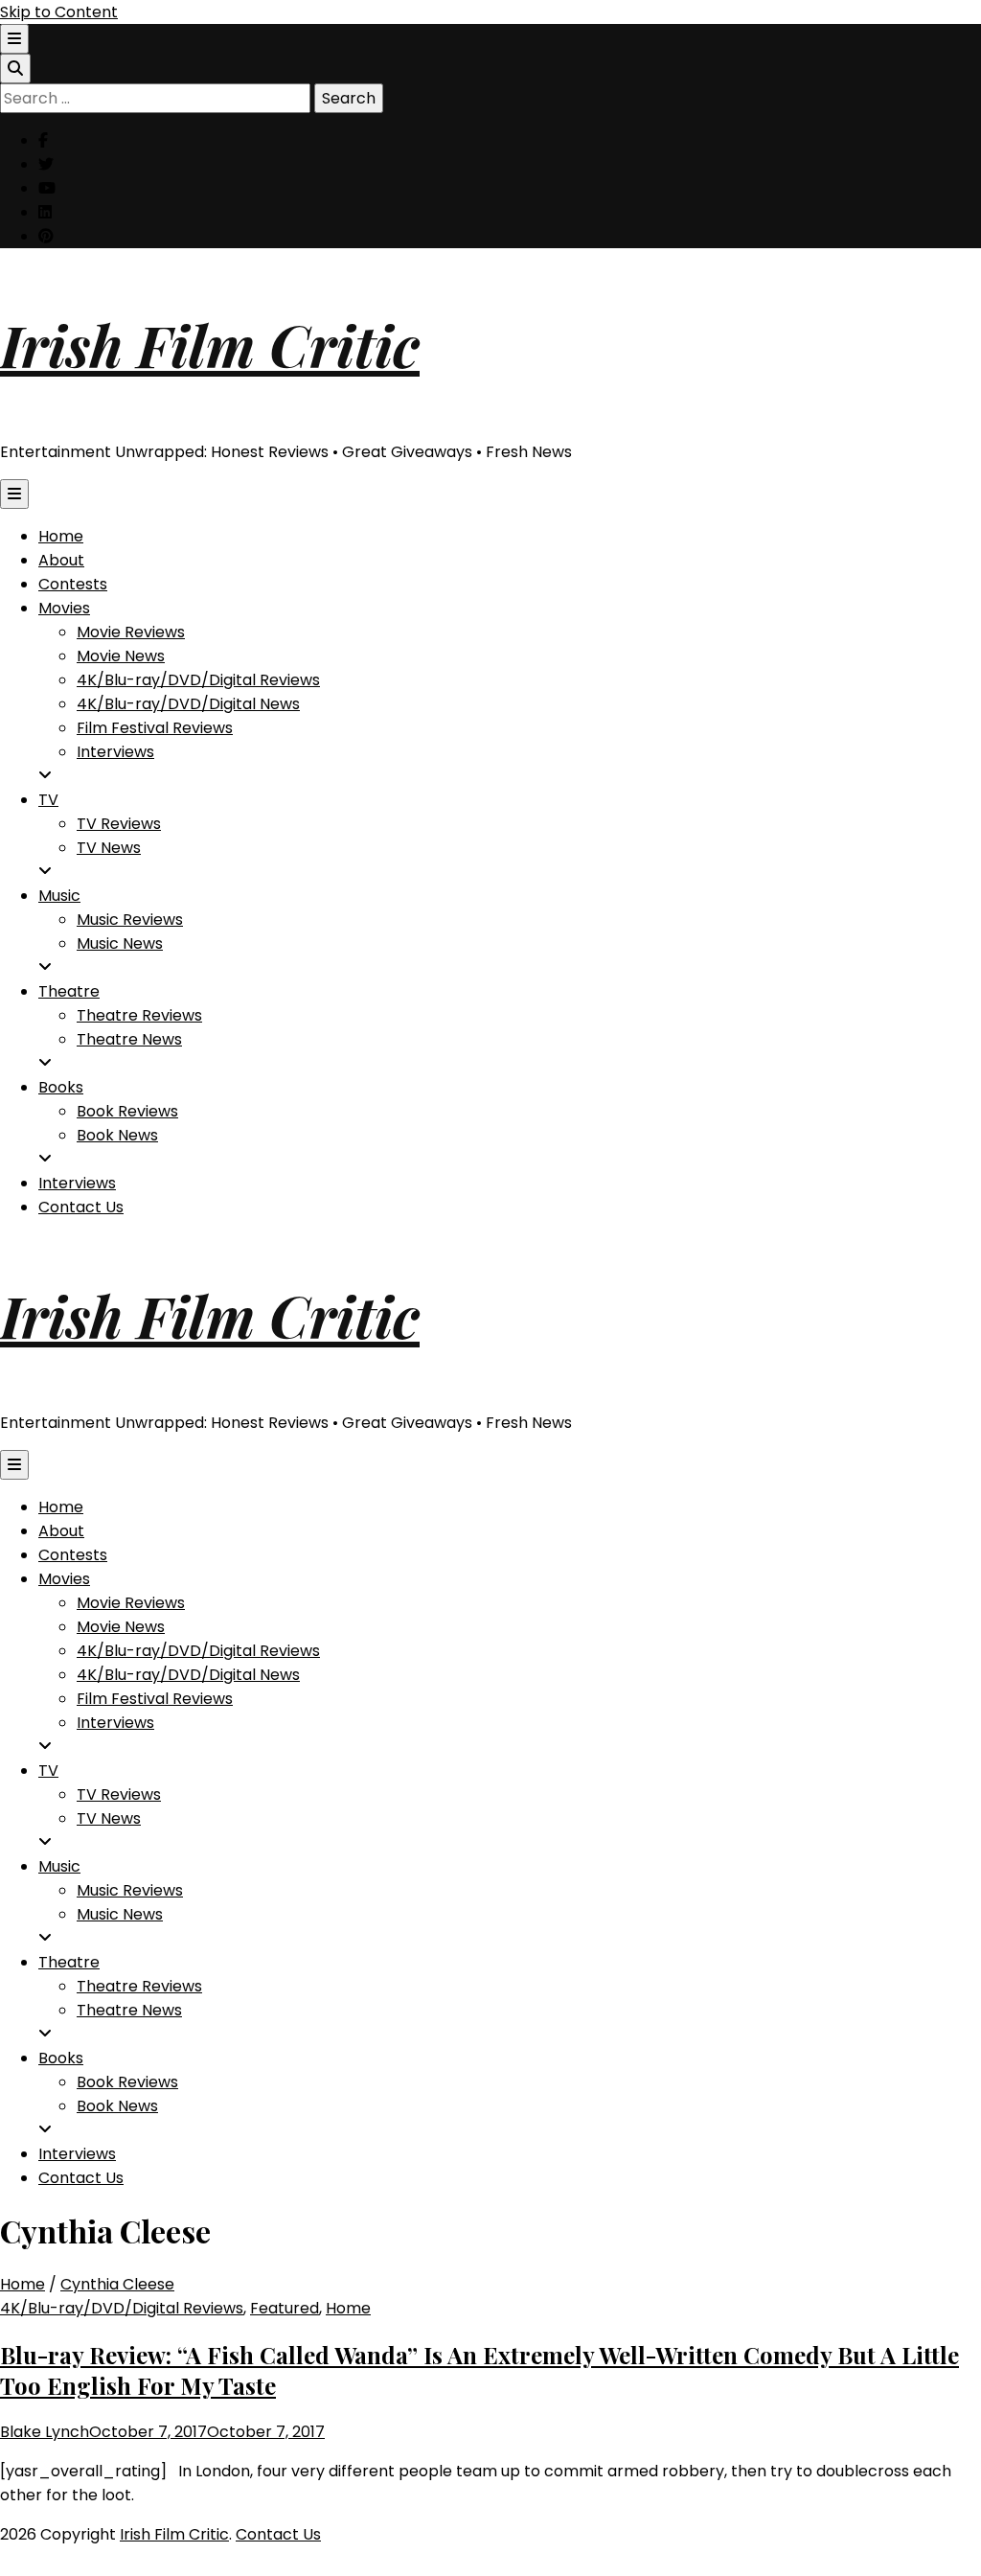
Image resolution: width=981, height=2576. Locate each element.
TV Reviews (119, 824)
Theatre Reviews (139, 1015)
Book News (117, 1135)
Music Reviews (130, 920)
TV (48, 800)
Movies (64, 608)
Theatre (69, 991)
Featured (285, 2308)
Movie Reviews (131, 632)
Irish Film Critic (210, 344)
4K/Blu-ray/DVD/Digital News (188, 704)
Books (61, 1087)
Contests (73, 584)
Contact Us (81, 1207)
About (61, 560)
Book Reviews (127, 1111)
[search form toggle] (15, 69)
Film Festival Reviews (155, 728)
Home (61, 536)
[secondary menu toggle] (14, 39)
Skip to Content (59, 12)
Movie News (121, 656)
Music (59, 896)
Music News (120, 943)
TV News (109, 848)
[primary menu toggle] (14, 494)
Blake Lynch (45, 2432)
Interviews (115, 752)
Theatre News (129, 1039)
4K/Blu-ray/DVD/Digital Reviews (198, 680)
